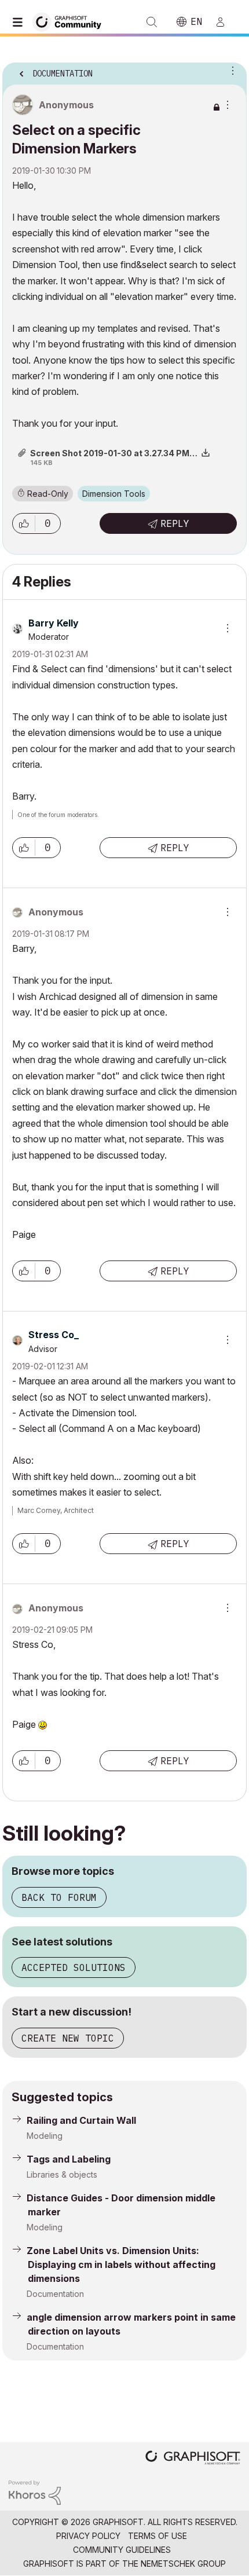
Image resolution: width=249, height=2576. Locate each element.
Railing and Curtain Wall (81, 2120)
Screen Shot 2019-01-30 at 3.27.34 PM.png (119, 453)
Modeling (45, 2136)
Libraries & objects (62, 2174)
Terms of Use (158, 2536)
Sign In (225, 22)
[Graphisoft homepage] (193, 2459)
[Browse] (20, 22)
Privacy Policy (88, 2536)
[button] (24, 523)
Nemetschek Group (183, 2564)
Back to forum (59, 1897)
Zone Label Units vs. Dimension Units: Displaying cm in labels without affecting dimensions (121, 2264)
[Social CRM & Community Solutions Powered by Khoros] (35, 2492)
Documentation (55, 2294)
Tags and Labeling (69, 2159)
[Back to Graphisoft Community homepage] (71, 21)
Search (152, 22)
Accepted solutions (74, 1967)
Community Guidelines (122, 2550)
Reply (175, 523)
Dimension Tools (114, 494)
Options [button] (230, 70)
